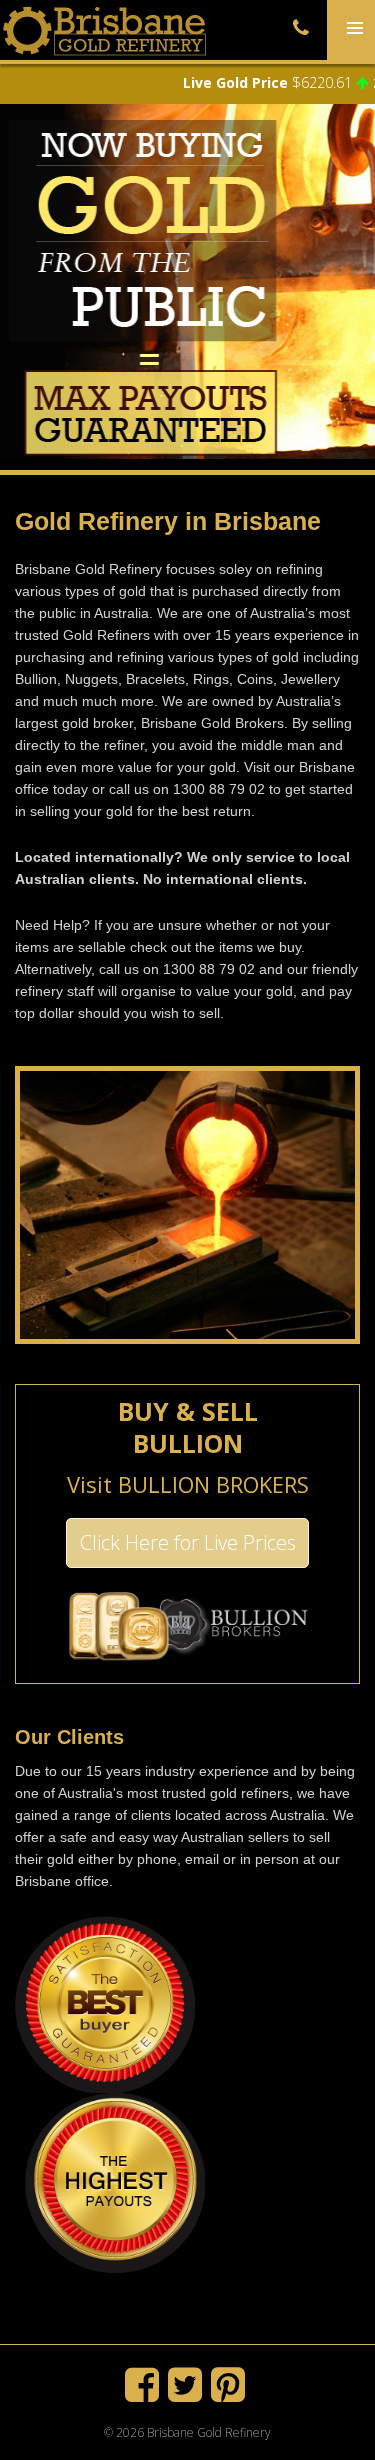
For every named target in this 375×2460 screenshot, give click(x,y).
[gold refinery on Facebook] (146, 2393)
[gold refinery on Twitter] (189, 2393)
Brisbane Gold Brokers (212, 723)
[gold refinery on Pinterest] (230, 2393)
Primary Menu (351, 58)
